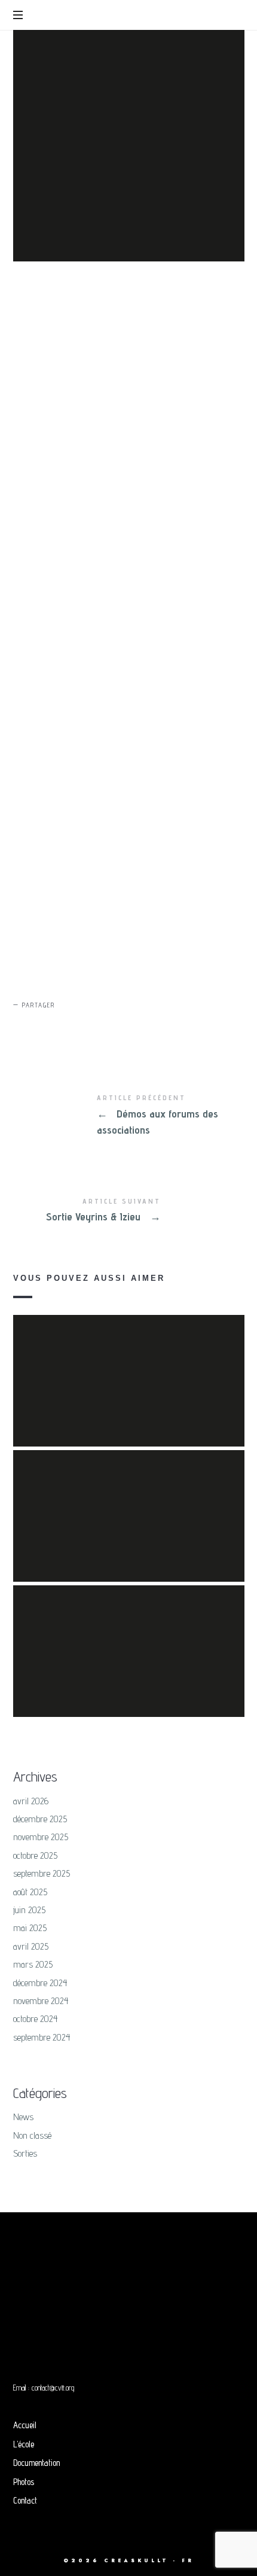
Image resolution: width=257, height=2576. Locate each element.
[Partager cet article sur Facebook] (26, 1026)
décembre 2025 (40, 1819)
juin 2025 (29, 1910)
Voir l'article (128, 1390)
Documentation (36, 2463)
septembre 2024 (42, 2037)
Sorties (25, 2153)
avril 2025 (31, 1946)
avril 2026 (31, 1801)
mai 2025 (30, 1928)
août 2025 (30, 1892)
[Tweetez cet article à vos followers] (54, 1026)
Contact (25, 2500)
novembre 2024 (41, 2001)
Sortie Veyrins (129, 1499)
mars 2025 (33, 1964)
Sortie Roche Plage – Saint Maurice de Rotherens (128, 1634)
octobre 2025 (35, 1855)
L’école (24, 2444)
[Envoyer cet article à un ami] (111, 1026)
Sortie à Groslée (128, 1363)
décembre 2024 (40, 1983)
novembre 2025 (41, 1837)
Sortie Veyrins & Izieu (129, 1211)
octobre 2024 (36, 2019)
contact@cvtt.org (53, 2388)
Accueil (25, 2425)
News (23, 2117)
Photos (24, 2482)
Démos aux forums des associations (129, 1116)
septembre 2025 (42, 1873)
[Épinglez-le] (83, 1026)
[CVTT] (127, 16)
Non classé (32, 2135)
